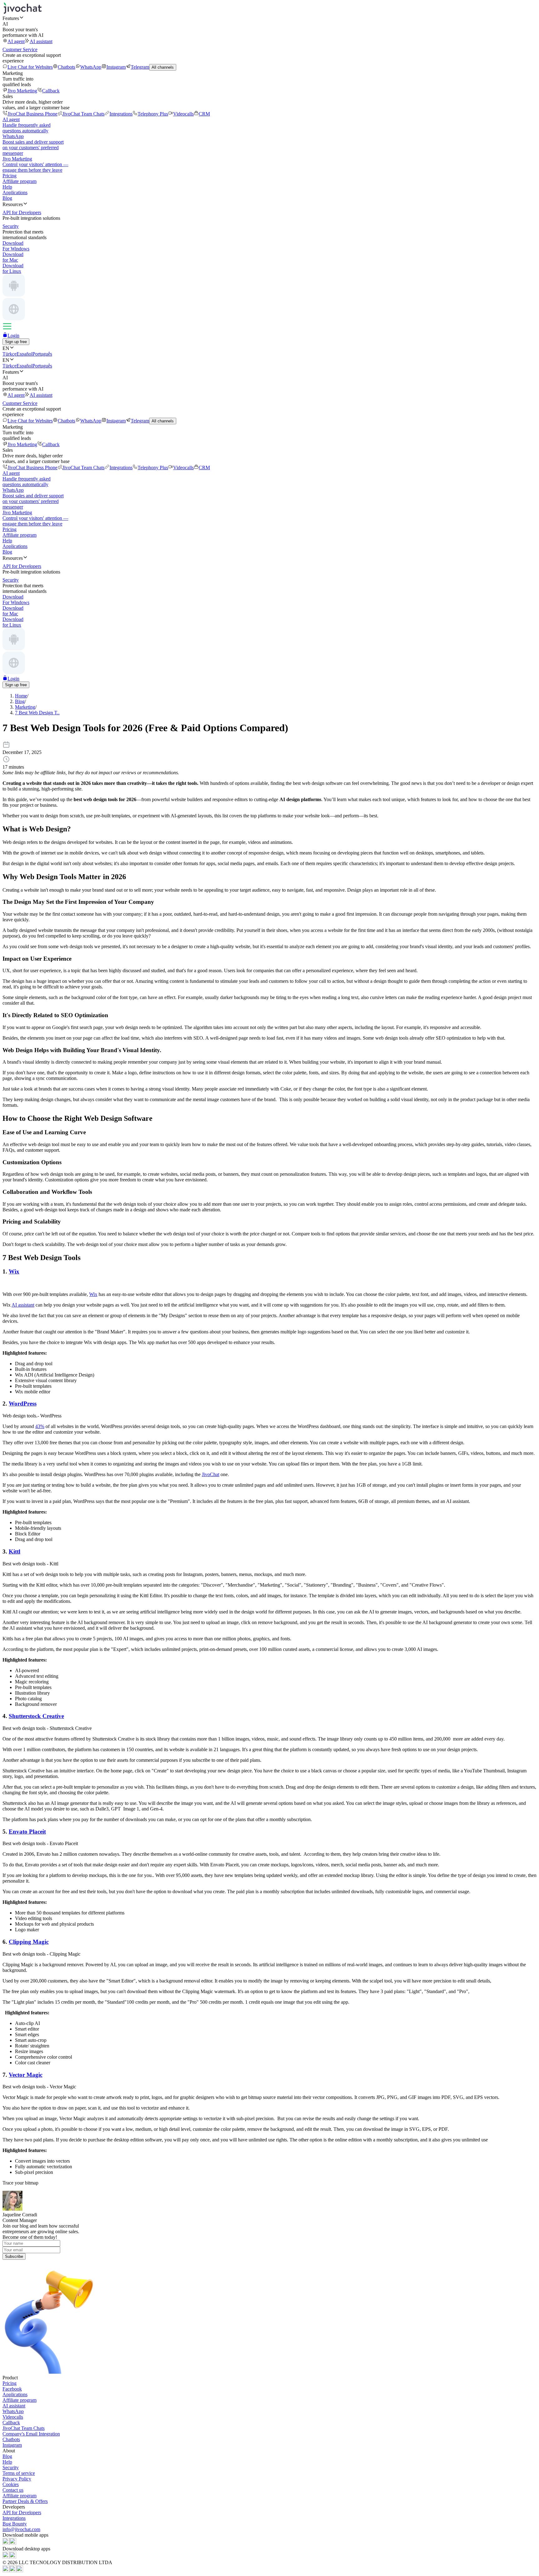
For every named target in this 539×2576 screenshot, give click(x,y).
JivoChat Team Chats (83, 114)
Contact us (13, 2490)
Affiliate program (19, 181)
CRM (204, 114)
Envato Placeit (27, 1832)
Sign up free (16, 342)
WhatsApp (91, 67)
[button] (269, 18)
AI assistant (41, 41)
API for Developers (22, 2512)
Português (42, 354)
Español (24, 354)
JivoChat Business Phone (32, 114)
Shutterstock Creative (36, 1716)
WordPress (23, 1404)
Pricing (10, 176)
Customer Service (20, 49)
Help (7, 187)
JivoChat (211, 1474)
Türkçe (10, 354)
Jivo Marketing (22, 91)
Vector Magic (26, 2075)
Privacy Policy (17, 2479)
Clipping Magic (29, 1942)
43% (40, 1426)
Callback (51, 91)
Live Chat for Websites (30, 67)
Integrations (121, 114)
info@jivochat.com (21, 2529)
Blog (7, 198)
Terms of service (19, 2473)
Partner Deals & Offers (25, 2501)
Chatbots (66, 67)
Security (11, 2468)
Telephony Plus (153, 114)
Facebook (12, 2389)
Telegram (140, 67)
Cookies (11, 2484)
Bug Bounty (15, 2524)
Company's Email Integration (31, 2434)
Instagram (116, 67)
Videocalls (183, 114)
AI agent (16, 41)
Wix (14, 1271)
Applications (15, 192)
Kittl (15, 1552)
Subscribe (14, 2256)
